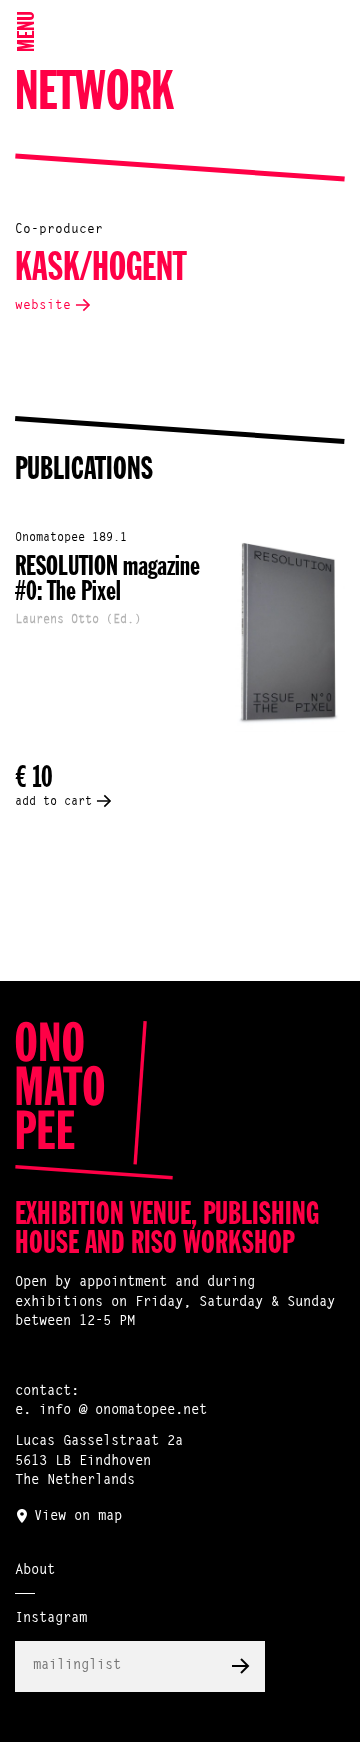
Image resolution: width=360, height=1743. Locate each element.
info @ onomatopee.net (123, 1411)
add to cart (53, 802)
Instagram (51, 1619)
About (35, 1571)
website (43, 305)
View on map (78, 1517)
